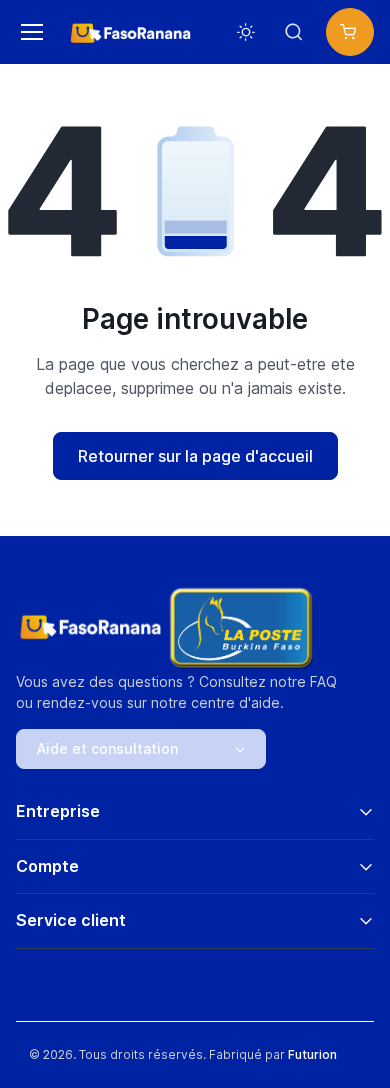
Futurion (312, 1054)
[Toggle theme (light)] (246, 32)
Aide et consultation (107, 748)
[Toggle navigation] (29, 32)
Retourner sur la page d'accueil (195, 456)
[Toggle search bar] (294, 32)
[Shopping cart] (350, 32)
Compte (47, 866)
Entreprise (58, 811)
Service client (71, 920)
